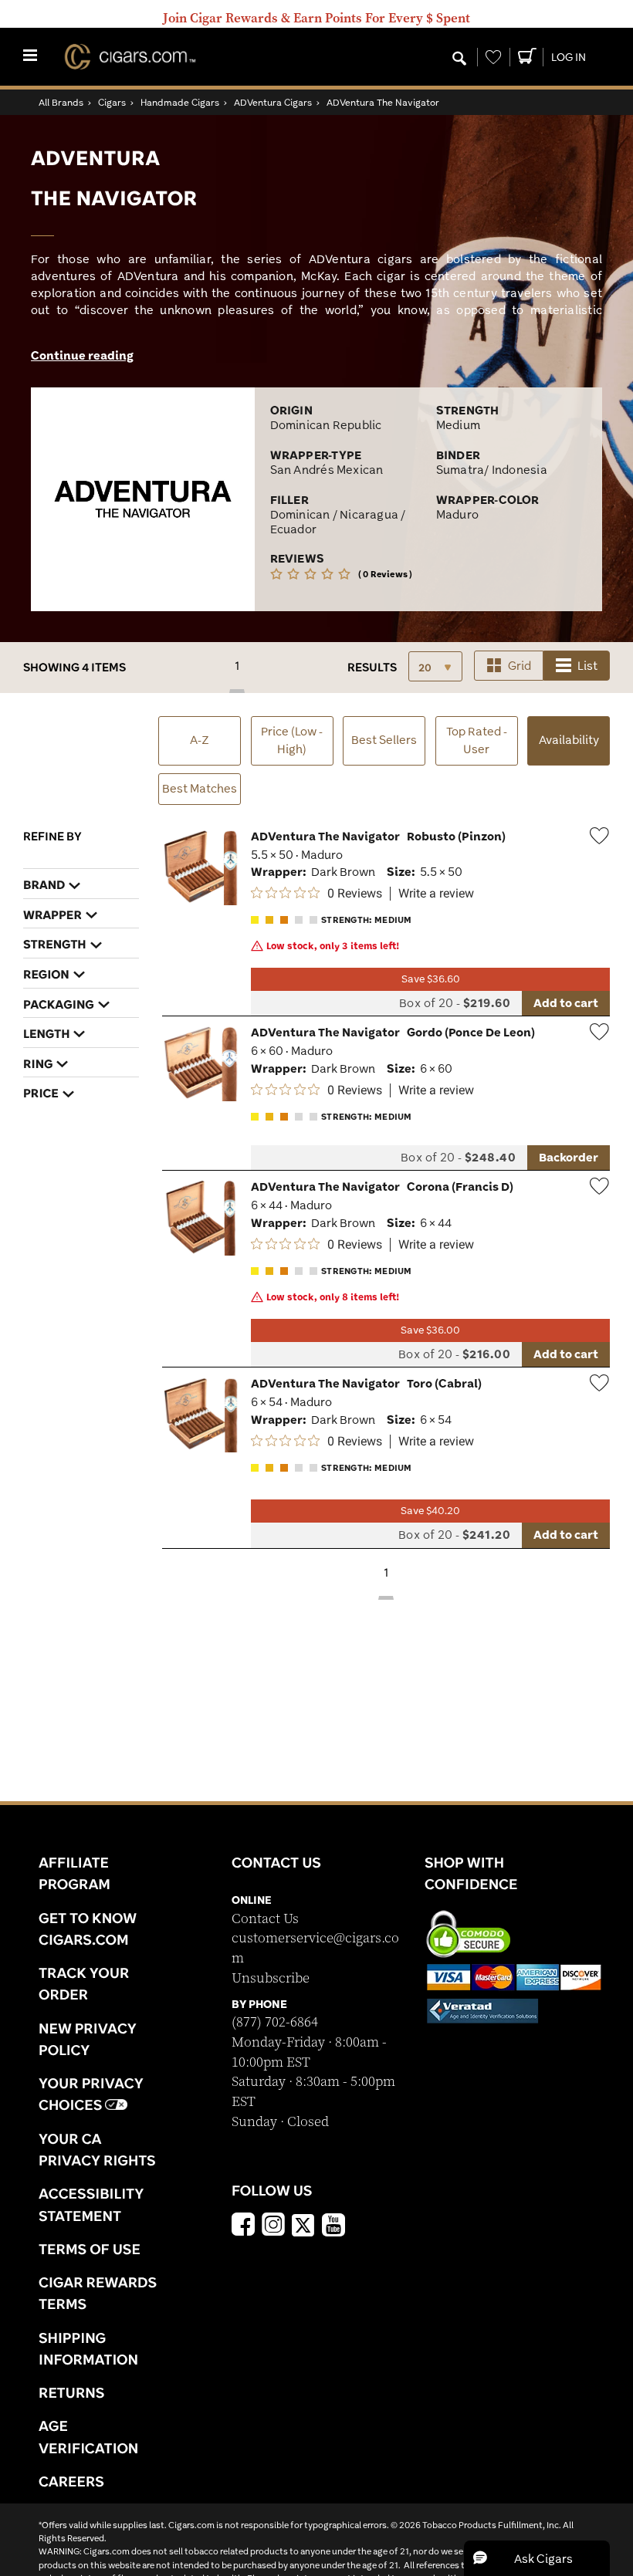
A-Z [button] (200, 740)
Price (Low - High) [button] (292, 740)
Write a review (436, 894)
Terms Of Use (90, 2249)
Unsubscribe (271, 1978)
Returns (72, 2392)
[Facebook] (243, 2226)
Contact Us (265, 1919)
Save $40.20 (430, 1511)
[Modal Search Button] (459, 59)
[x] (303, 2224)
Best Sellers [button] (384, 740)
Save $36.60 (431, 979)
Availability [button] (574, 739)
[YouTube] (333, 2226)
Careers (71, 2481)
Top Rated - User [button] (477, 740)
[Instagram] (273, 2226)
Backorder (569, 1157)
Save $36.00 (430, 1330)
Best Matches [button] (200, 788)
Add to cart (566, 1003)
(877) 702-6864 (275, 2022)
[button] (537, 2558)
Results (372, 667)
